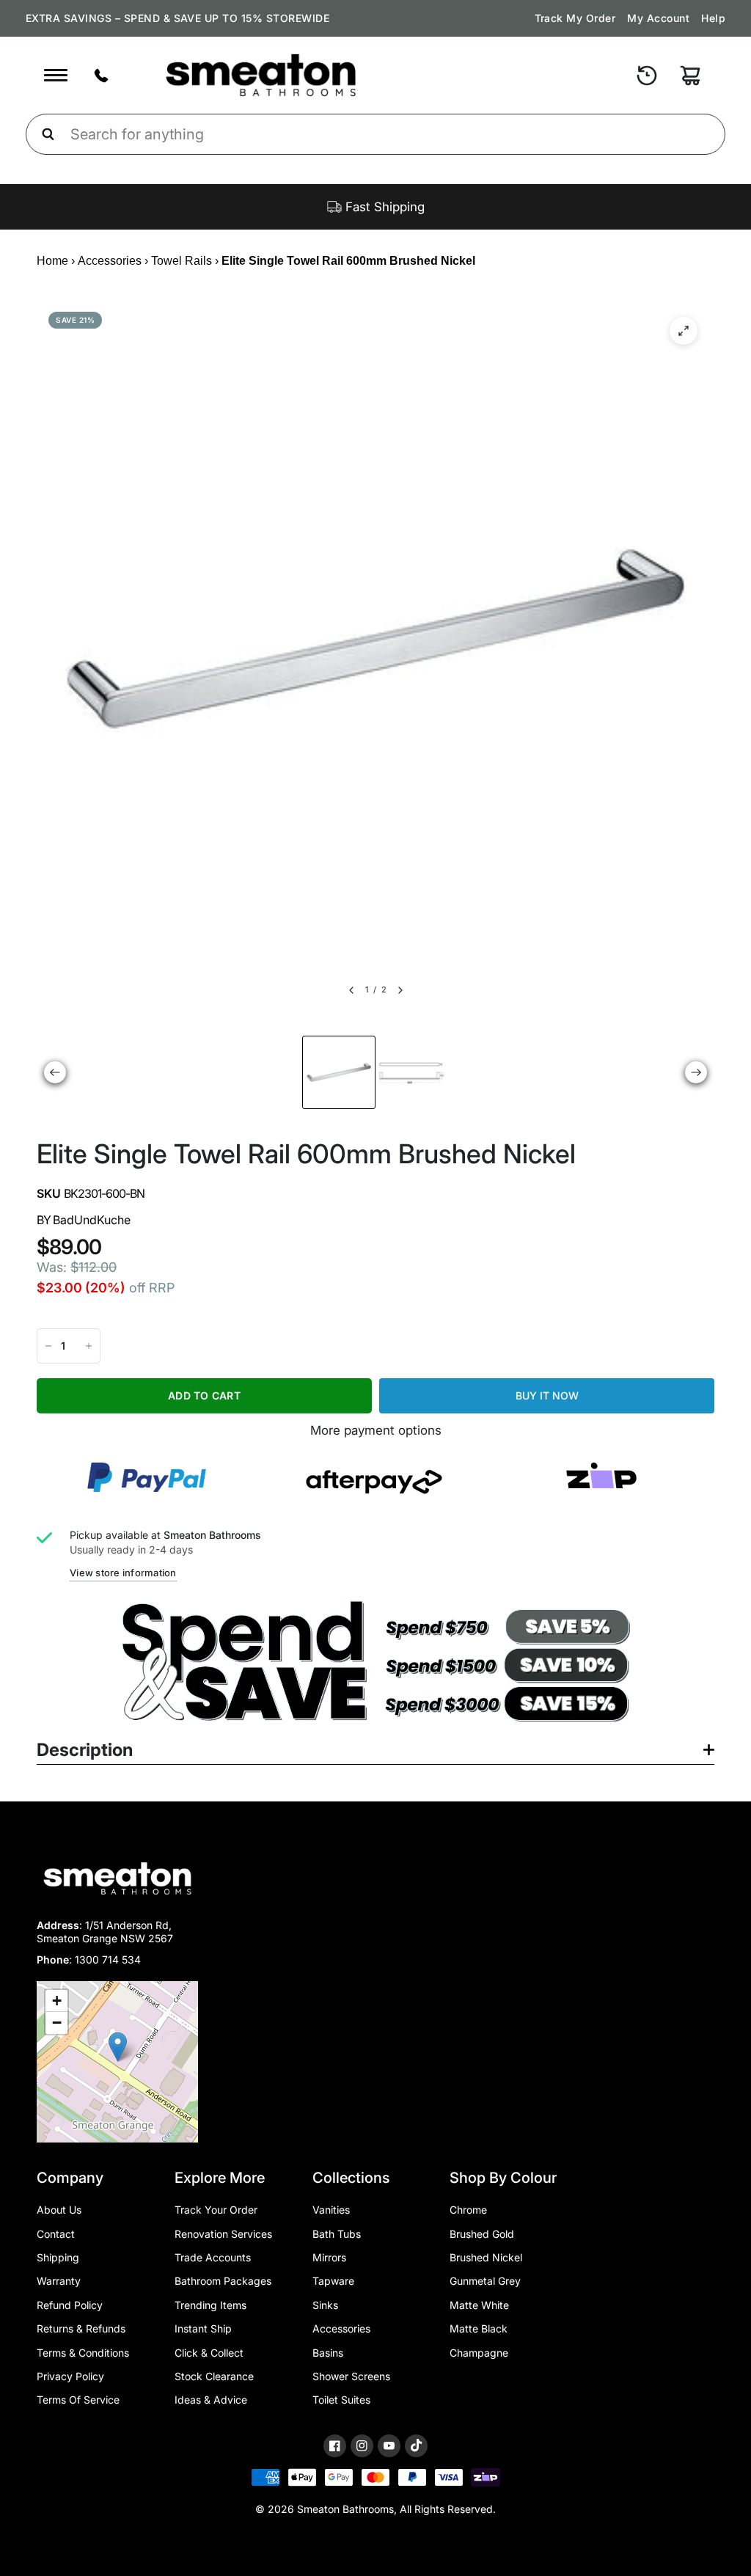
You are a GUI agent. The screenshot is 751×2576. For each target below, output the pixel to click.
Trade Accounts (213, 2257)
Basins (328, 2353)
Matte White (479, 2305)
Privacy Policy (70, 2376)
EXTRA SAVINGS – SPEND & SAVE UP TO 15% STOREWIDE (177, 18)
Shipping (58, 2257)
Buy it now (547, 1395)
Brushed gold (482, 2234)
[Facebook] (335, 2446)
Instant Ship (203, 2328)
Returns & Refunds (81, 2328)
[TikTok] (416, 2445)
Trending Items (210, 2305)
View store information (123, 1573)
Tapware (333, 2281)
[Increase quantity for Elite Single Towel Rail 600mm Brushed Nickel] (89, 1346)
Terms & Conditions (83, 2353)
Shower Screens (351, 2376)
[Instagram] (362, 2446)
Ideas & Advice (211, 2400)
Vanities (331, 2210)
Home (52, 261)
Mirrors (329, 2257)
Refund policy (70, 2305)
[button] (118, 2047)
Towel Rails (182, 261)
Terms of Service (78, 2400)
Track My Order (575, 18)
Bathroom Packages (223, 2281)
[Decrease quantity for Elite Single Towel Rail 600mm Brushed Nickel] (48, 1346)
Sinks (325, 2305)
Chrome (468, 2210)
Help (713, 18)
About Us (59, 2210)
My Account (658, 18)
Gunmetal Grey (485, 2281)
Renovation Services (223, 2234)
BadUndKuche (92, 1220)
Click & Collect (209, 2353)
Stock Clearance (214, 2376)
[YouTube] (389, 2446)
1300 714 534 (108, 1960)
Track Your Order (216, 2210)
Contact (56, 2234)
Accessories (110, 261)
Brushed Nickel (486, 2257)
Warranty (59, 2281)
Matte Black (479, 2328)
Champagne (479, 2353)
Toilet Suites (341, 2400)
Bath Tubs (337, 2234)
